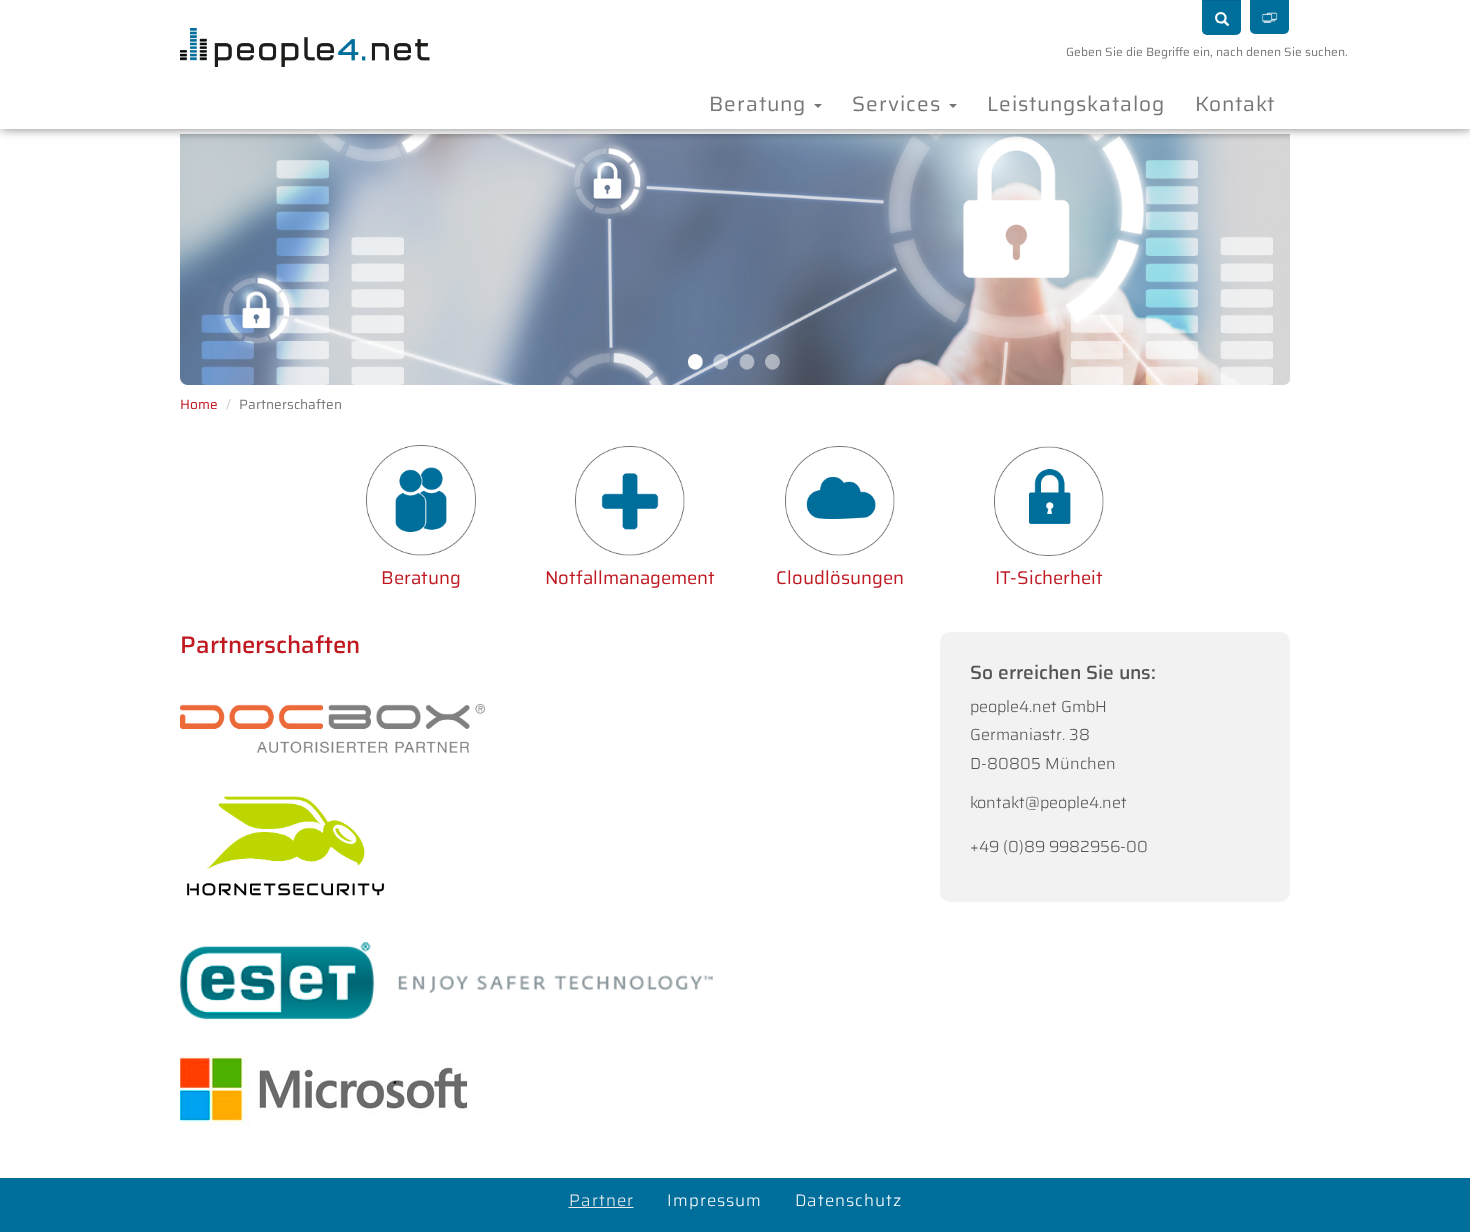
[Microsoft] (324, 1088)
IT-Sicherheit (1049, 577)
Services (899, 103)
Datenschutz (848, 1200)
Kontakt (1235, 103)
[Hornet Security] (285, 844)
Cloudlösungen (840, 577)
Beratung (760, 103)
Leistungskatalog (1076, 103)
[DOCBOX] (332, 742)
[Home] (297, 27)
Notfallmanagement (630, 577)
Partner (601, 1200)
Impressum (714, 1200)
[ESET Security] (446, 979)
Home (199, 404)
